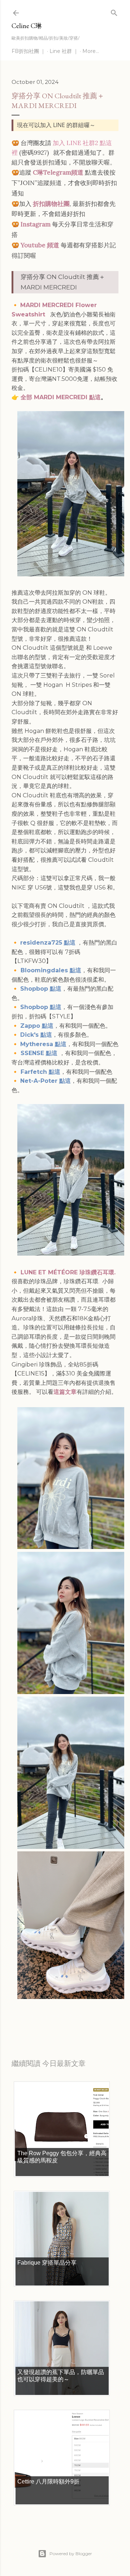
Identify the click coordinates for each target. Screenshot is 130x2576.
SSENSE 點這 (39, 1053)
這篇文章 (65, 1392)
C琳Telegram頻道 (58, 172)
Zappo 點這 (37, 1026)
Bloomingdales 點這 (50, 970)
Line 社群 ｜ (64, 51)
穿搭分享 (73, 2017)
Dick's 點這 (36, 1035)
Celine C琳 (27, 26)
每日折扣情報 (45, 2017)
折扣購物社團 (51, 204)
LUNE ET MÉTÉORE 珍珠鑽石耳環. (68, 1272)
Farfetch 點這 (40, 1072)
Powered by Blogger (71, 2554)
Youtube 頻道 (40, 245)
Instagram (36, 224)
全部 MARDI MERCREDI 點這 (61, 397)
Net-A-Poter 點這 (45, 1081)
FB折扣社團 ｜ (29, 51)
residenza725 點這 (48, 943)
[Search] (114, 11)
